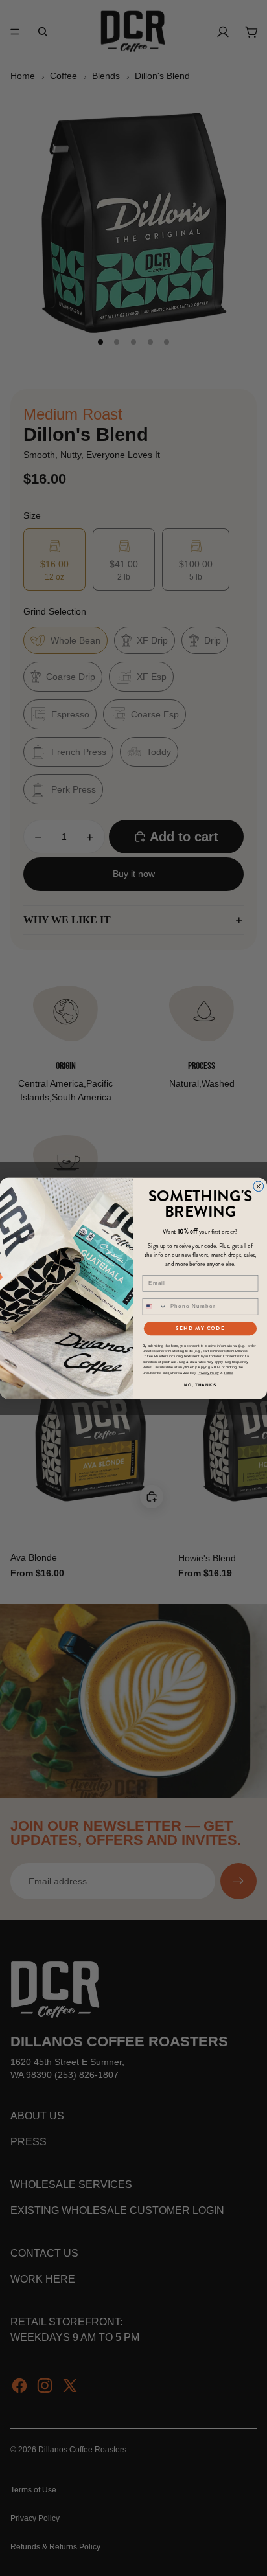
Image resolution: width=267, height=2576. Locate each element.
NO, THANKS (200, 1385)
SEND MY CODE (200, 1328)
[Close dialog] (259, 1186)
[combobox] (155, 1306)
